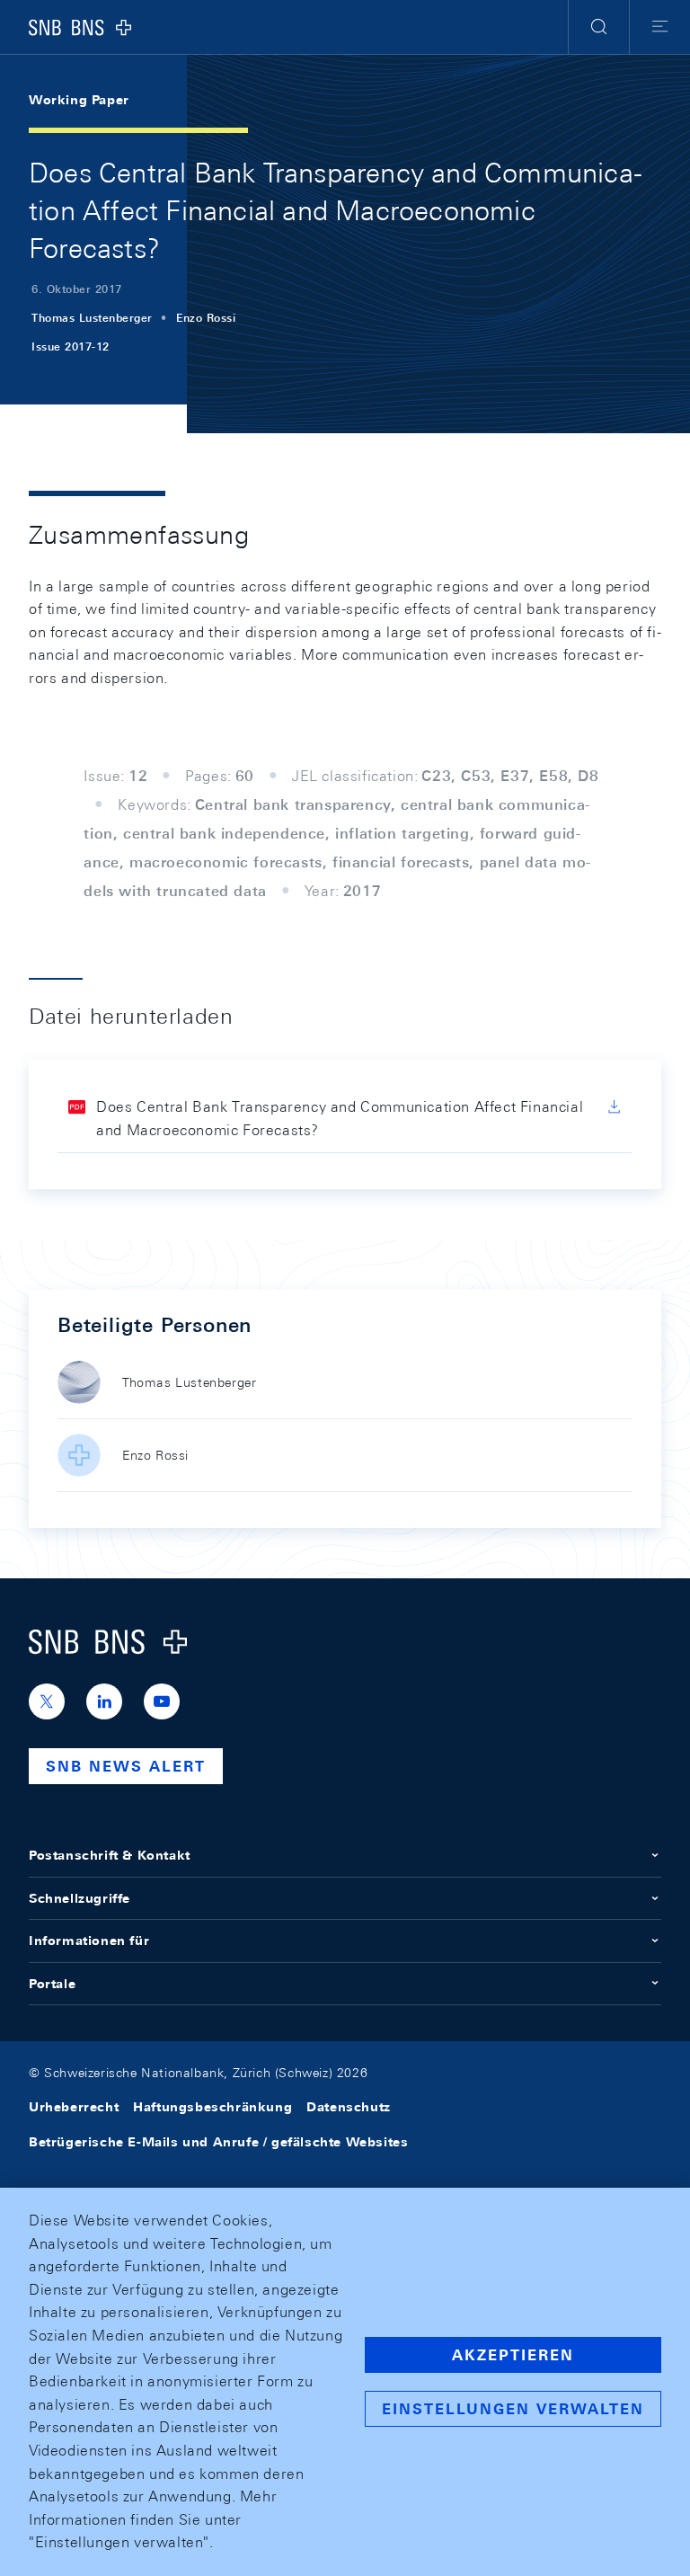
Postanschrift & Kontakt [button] (110, 1855)
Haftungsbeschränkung (212, 2107)
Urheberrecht (74, 2107)
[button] (599, 27)
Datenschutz (349, 2107)
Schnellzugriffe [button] (80, 1898)
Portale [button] (52, 1984)
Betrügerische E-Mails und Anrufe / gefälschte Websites (218, 2142)
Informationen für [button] (89, 1941)
